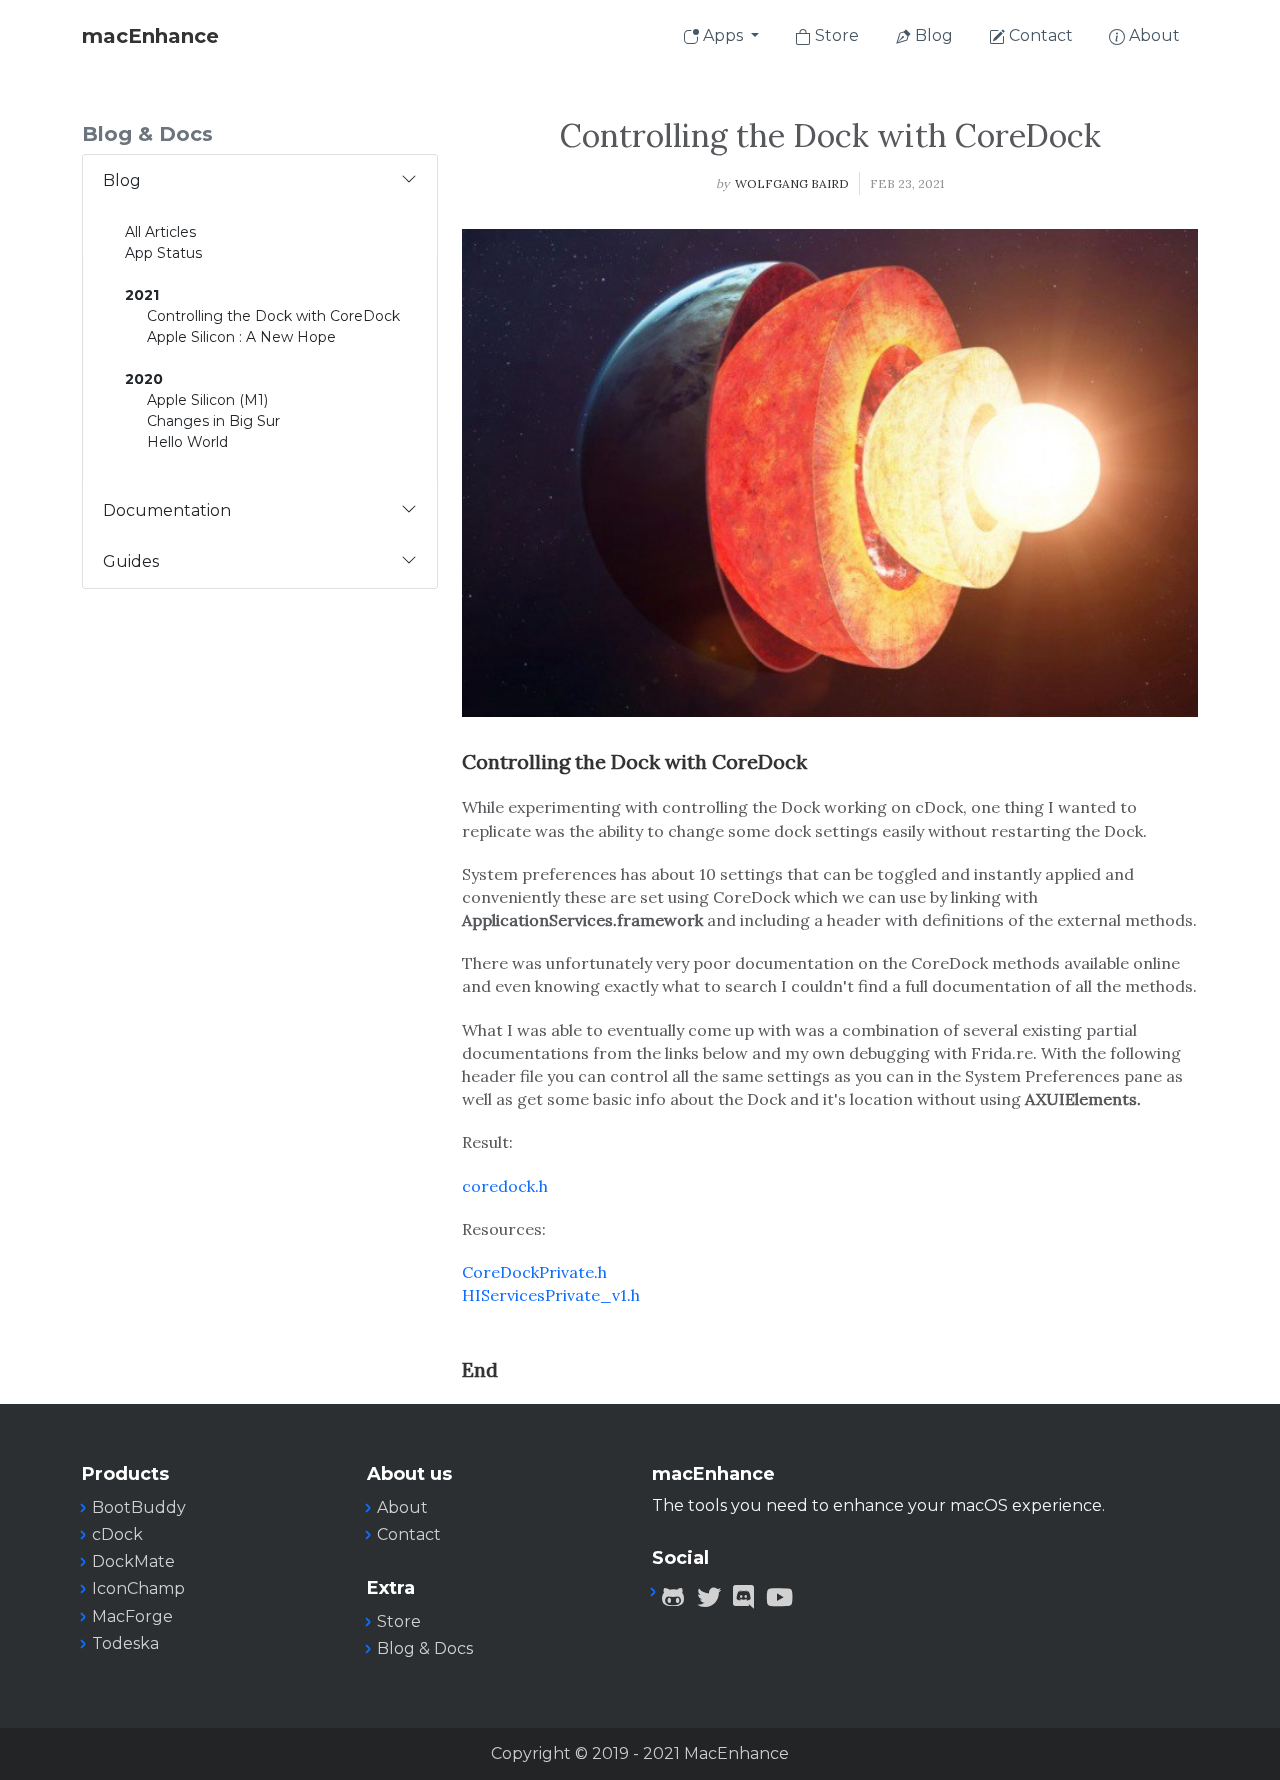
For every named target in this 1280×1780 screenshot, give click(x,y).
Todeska (125, 1643)
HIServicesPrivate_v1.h (551, 1295)
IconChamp (138, 1588)
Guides (131, 561)
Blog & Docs (425, 1648)
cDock (117, 1534)
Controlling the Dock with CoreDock (273, 316)
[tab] (260, 180)
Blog (932, 35)
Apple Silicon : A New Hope (241, 337)
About (1152, 35)
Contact (1039, 35)
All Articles (160, 232)
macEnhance (150, 36)
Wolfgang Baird (792, 183)
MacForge (132, 1616)
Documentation (167, 510)
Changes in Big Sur (213, 421)
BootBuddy (139, 1507)
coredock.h (505, 1186)
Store (835, 35)
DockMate (133, 1561)
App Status (163, 253)
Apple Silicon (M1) (207, 400)
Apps (723, 35)
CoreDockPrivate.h (534, 1272)
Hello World (187, 442)
